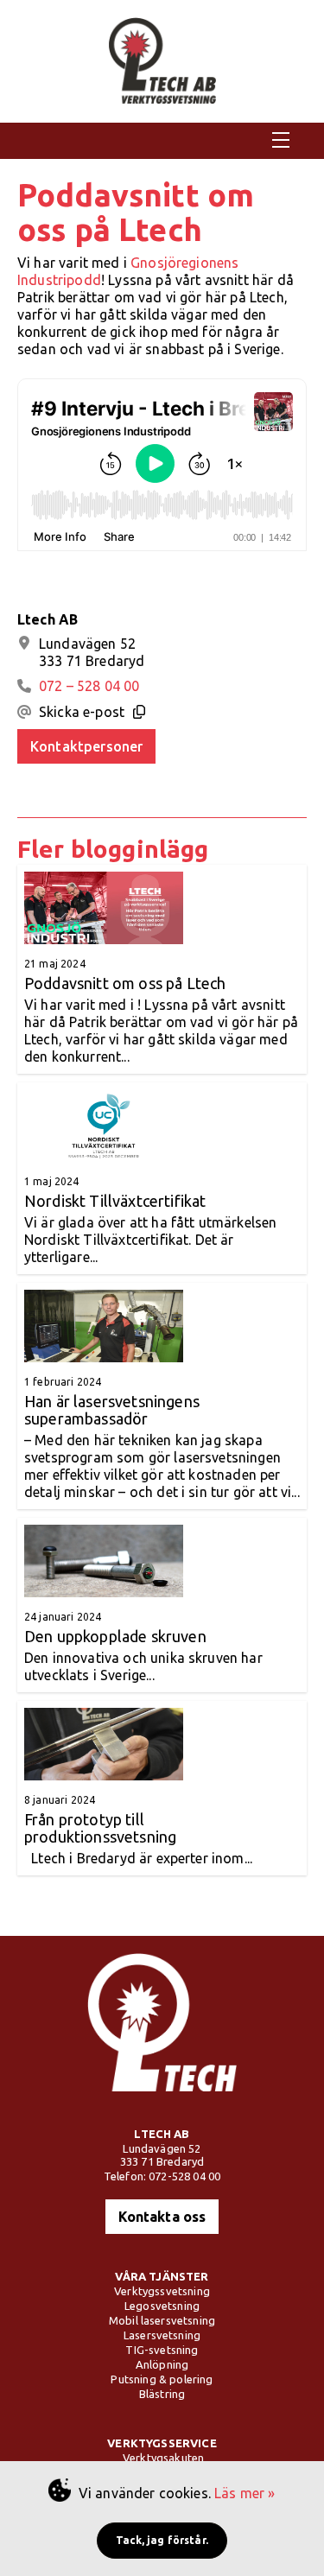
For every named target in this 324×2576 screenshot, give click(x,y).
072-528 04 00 (184, 2176)
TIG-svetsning (162, 2350)
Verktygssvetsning (162, 2291)
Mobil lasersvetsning (162, 2320)
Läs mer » (245, 2493)
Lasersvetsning (162, 2335)
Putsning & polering (162, 2379)
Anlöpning (162, 2364)
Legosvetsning (162, 2306)
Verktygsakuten (163, 2458)
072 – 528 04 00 (89, 686)
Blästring (162, 2394)
